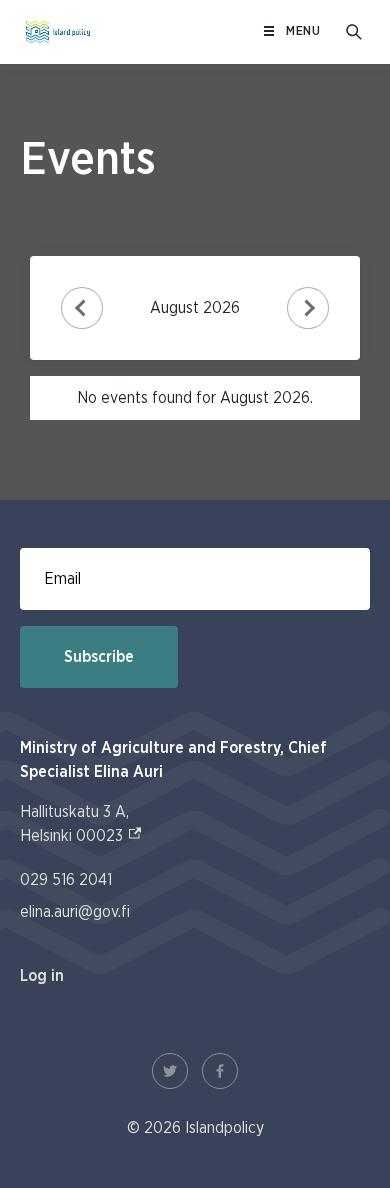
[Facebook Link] (220, 1071)
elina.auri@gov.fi (75, 912)
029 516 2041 (66, 880)
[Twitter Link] (170, 1071)
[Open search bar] (354, 32)
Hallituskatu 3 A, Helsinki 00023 (81, 824)
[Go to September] (308, 308)
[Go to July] (82, 308)
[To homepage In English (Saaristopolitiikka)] (58, 32)
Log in (42, 976)
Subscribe (99, 657)
